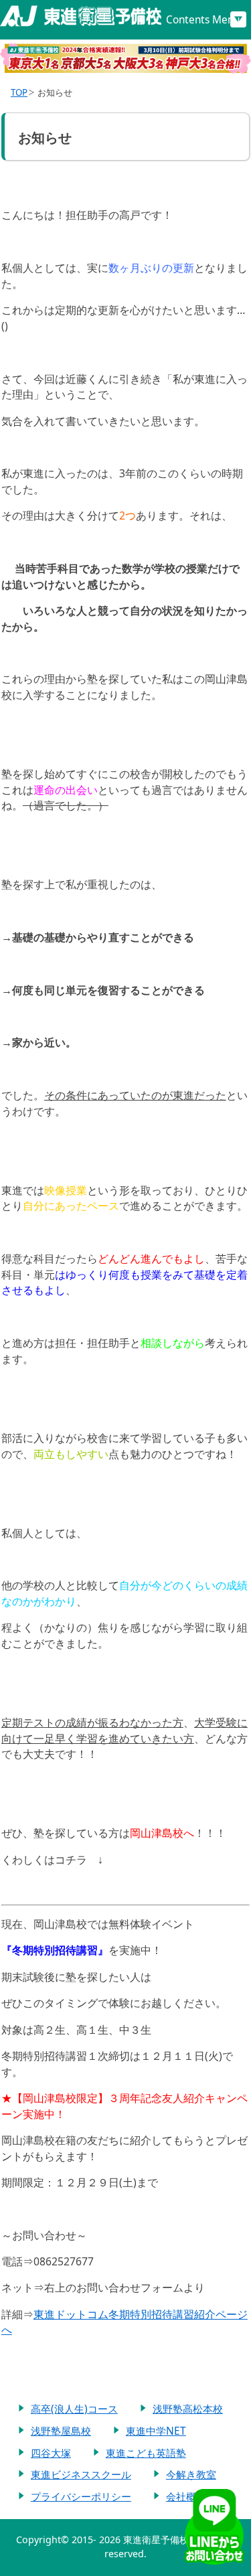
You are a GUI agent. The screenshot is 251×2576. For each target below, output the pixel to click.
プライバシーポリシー (81, 2496)
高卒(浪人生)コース (74, 2409)
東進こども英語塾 (146, 2453)
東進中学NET (156, 2431)
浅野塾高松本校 (188, 2409)
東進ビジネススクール (81, 2474)
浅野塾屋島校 (61, 2431)
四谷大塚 (51, 2453)
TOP (19, 92)
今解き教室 (191, 2474)
